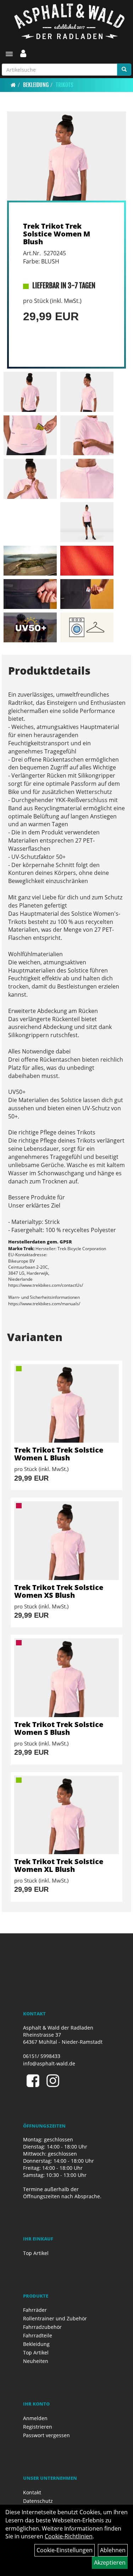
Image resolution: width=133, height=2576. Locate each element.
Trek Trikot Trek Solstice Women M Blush (57, 234)
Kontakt (32, 2492)
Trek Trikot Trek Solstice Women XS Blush (59, 1591)
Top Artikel (36, 2253)
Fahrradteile (38, 2335)
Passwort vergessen (46, 2435)
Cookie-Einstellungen (65, 2550)
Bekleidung (36, 85)
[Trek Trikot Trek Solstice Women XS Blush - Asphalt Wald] (66, 1540)
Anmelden (35, 2418)
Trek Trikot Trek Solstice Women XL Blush (59, 1865)
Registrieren (38, 2427)
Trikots (64, 85)
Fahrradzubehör (42, 2327)
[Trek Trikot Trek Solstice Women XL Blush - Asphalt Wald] (66, 1815)
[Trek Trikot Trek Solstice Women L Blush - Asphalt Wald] (66, 1403)
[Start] (13, 85)
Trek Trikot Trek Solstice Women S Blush (59, 1728)
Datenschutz (38, 2501)
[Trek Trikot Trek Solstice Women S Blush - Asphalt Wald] (66, 1678)
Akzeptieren (110, 2563)
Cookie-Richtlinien (69, 2536)
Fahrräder (35, 2310)
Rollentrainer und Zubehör (55, 2318)
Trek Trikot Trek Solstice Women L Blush (59, 1454)
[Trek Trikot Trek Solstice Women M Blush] (66, 156)
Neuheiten (36, 2361)
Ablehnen (113, 2550)
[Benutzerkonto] (23, 53)
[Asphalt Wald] (69, 21)
